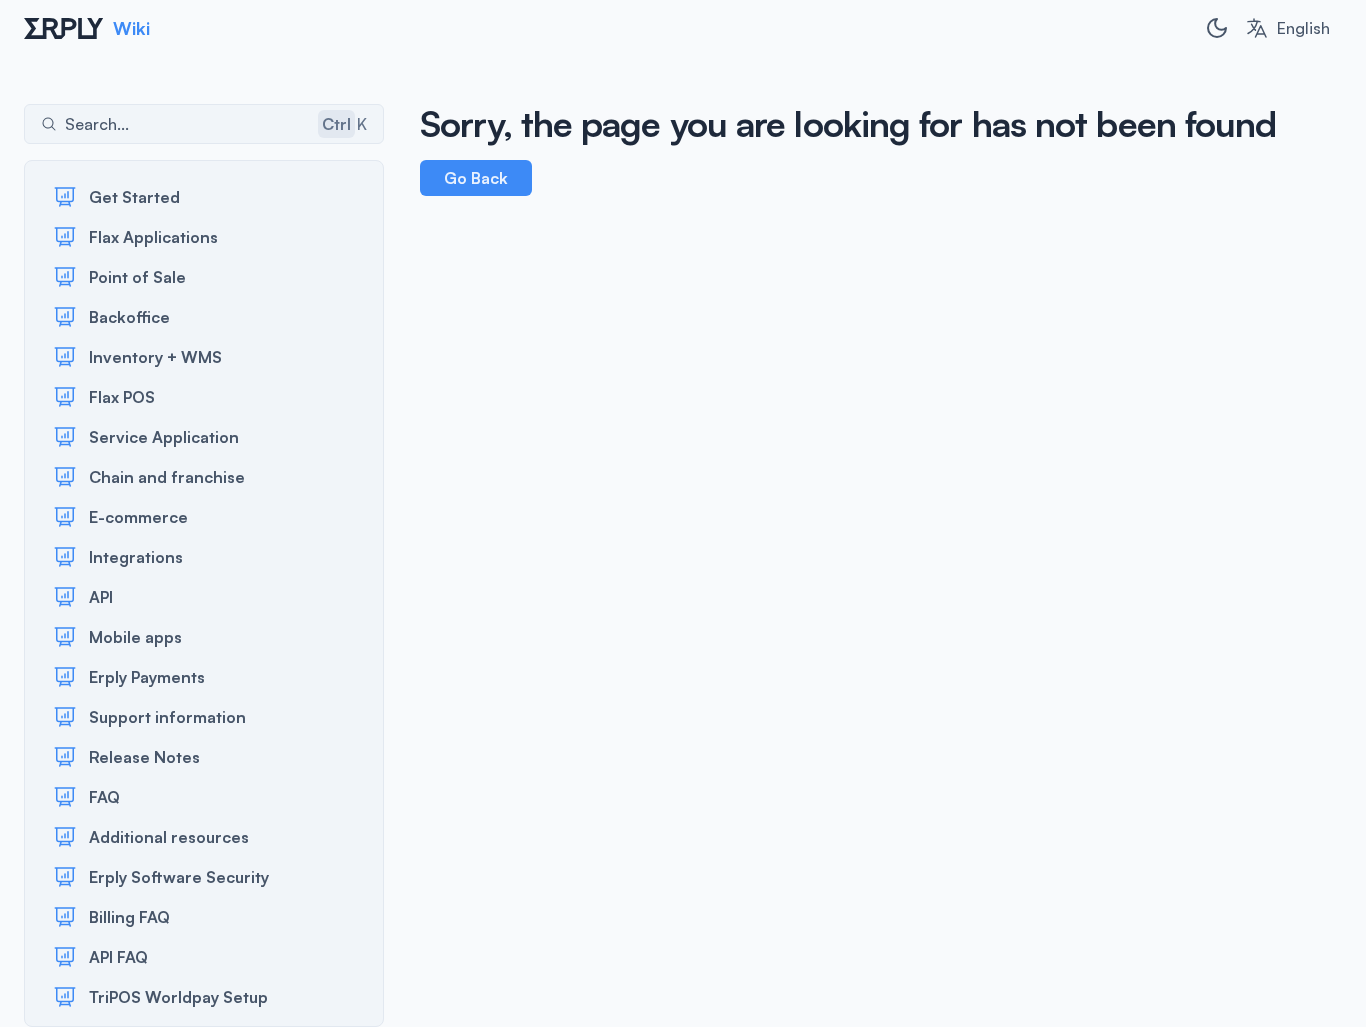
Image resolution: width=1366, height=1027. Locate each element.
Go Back (476, 178)
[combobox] (1287, 28)
